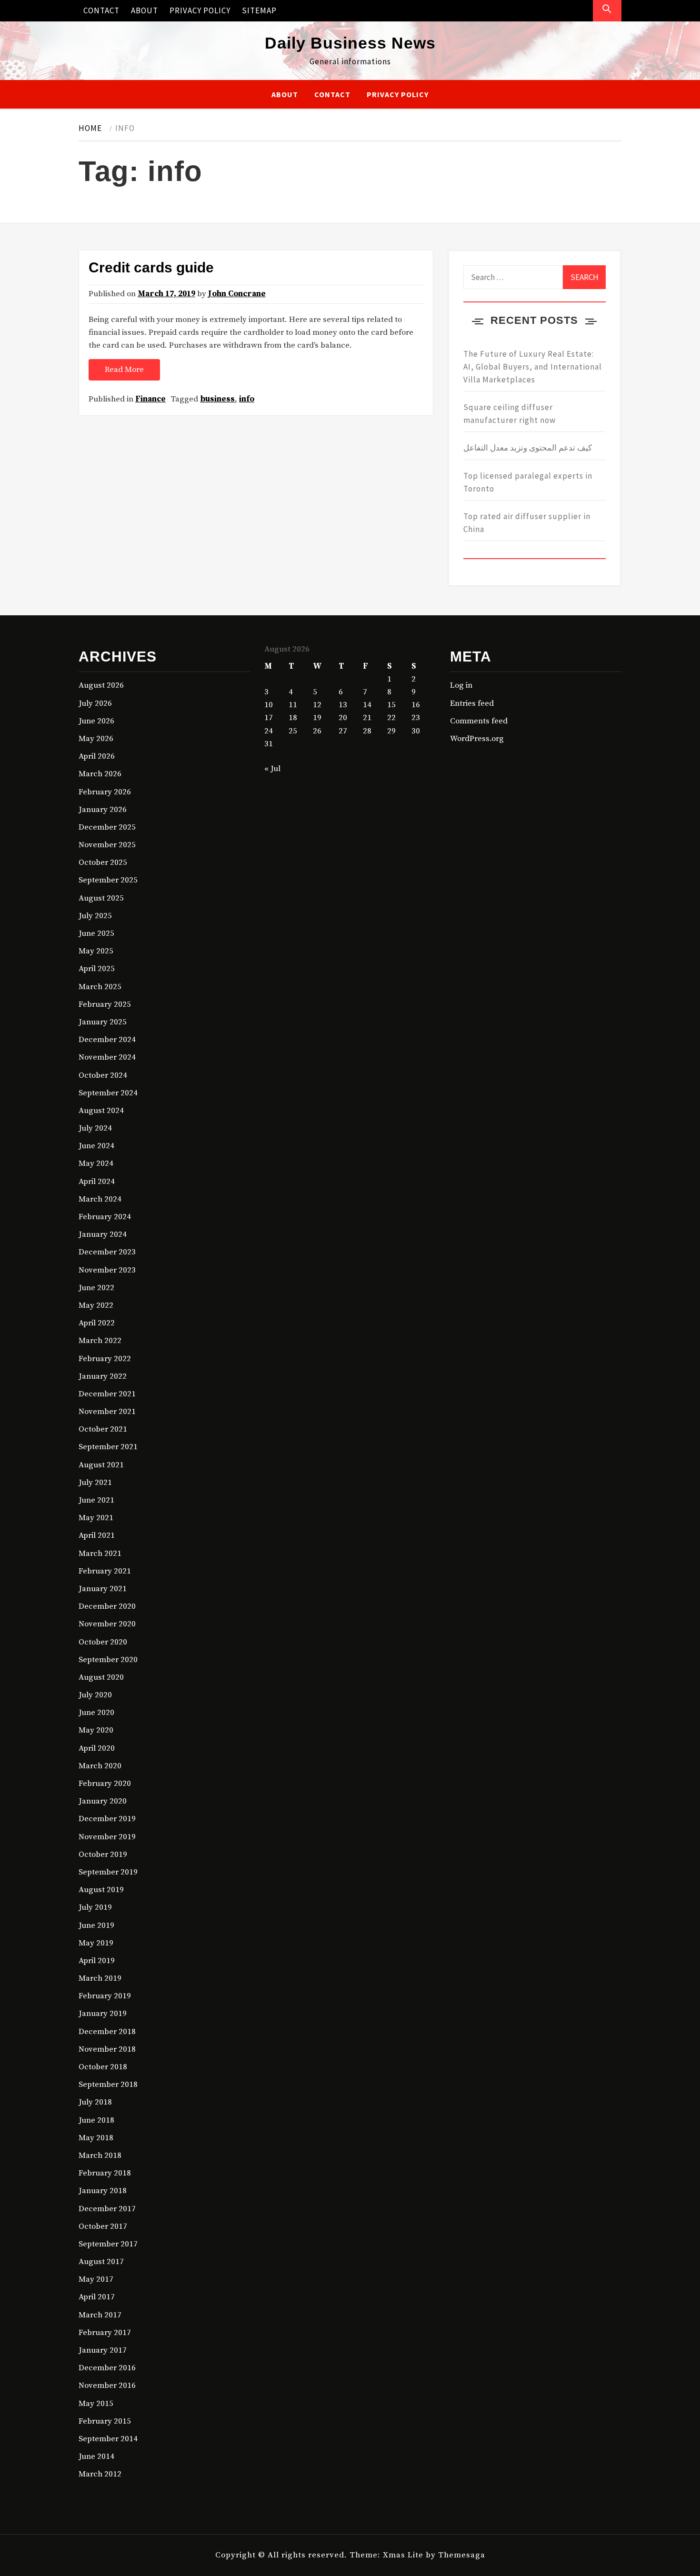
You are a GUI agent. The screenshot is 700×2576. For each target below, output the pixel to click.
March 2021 (100, 1554)
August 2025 (101, 898)
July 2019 (95, 1907)
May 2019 (96, 1943)
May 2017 (96, 2279)
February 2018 (105, 2173)
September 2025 (108, 880)
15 (391, 705)
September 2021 (108, 1447)
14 (367, 705)
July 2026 (95, 703)
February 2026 (105, 792)
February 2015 (105, 2421)
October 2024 (103, 1075)
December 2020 (107, 1606)
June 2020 (96, 1713)
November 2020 (107, 1624)
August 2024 (101, 1111)
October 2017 (103, 2226)
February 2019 (105, 1996)
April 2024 (97, 1182)
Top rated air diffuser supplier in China (527, 523)
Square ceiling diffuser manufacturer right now (510, 414)
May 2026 (96, 739)
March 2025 (100, 987)
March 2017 (100, 2315)
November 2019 (107, 1837)
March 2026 (100, 774)
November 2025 (107, 845)
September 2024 (108, 1093)
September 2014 (108, 2439)
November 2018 (107, 2049)
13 (343, 705)
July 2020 (95, 1695)
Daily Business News (350, 43)
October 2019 (103, 1854)
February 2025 (105, 1004)
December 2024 (107, 1040)
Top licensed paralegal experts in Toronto (528, 482)
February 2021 (105, 1571)
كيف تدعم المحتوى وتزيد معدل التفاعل (528, 448)
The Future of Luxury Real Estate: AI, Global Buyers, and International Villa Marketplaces (533, 367)
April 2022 (97, 1323)
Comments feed (479, 721)
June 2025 (96, 933)
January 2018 (103, 2191)
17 (269, 718)
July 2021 (95, 1483)
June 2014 (96, 2456)
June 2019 (96, 1925)
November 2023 (107, 1270)
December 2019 (107, 1819)
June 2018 (96, 2120)
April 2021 (97, 1535)
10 (269, 705)
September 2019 (108, 1872)
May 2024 (96, 1163)
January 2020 (103, 1801)
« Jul (272, 769)
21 (367, 718)
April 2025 (97, 969)
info (247, 399)
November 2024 (107, 1057)
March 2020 (100, 1766)
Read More (124, 370)
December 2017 (107, 2209)
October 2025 (103, 862)
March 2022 (100, 1341)
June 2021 (96, 1500)
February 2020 (105, 1784)
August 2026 (101, 685)
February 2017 (105, 2333)
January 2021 (103, 1589)
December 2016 (107, 2368)
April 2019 (97, 1961)
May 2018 (96, 2138)
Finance (150, 399)
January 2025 (103, 1022)
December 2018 (107, 2032)
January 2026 (103, 810)
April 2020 (97, 1748)
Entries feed (472, 703)
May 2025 (96, 951)
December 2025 (107, 827)
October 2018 (103, 2067)
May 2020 (96, 1730)
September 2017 (108, 2244)
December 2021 (107, 1394)
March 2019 (100, 1978)
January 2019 (103, 2014)
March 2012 (100, 2474)
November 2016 (107, 2386)
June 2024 (96, 1146)
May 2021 (96, 1518)
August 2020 (101, 1677)
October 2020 (103, 1642)
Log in (461, 685)
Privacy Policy (200, 10)
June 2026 (96, 721)
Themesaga (462, 2555)
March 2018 (100, 2155)
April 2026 (97, 756)
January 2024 (103, 1234)
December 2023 (107, 1252)
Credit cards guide (151, 267)
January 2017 (103, 2350)
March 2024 (100, 1199)
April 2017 (97, 2297)
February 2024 (105, 1217)
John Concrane (237, 294)
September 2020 (108, 1660)
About (145, 10)
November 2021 (107, 1412)
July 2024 (95, 1128)
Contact (101, 10)
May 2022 (96, 1305)
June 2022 (96, 1288)
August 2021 (101, 1465)
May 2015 (96, 2404)
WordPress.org (477, 739)
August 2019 (101, 1890)
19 (317, 718)
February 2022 (105, 1359)
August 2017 (101, 2262)
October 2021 (103, 1429)
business (217, 399)
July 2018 (95, 2102)
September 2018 (108, 2085)
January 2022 (103, 1376)
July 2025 (95, 916)
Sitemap (259, 10)
